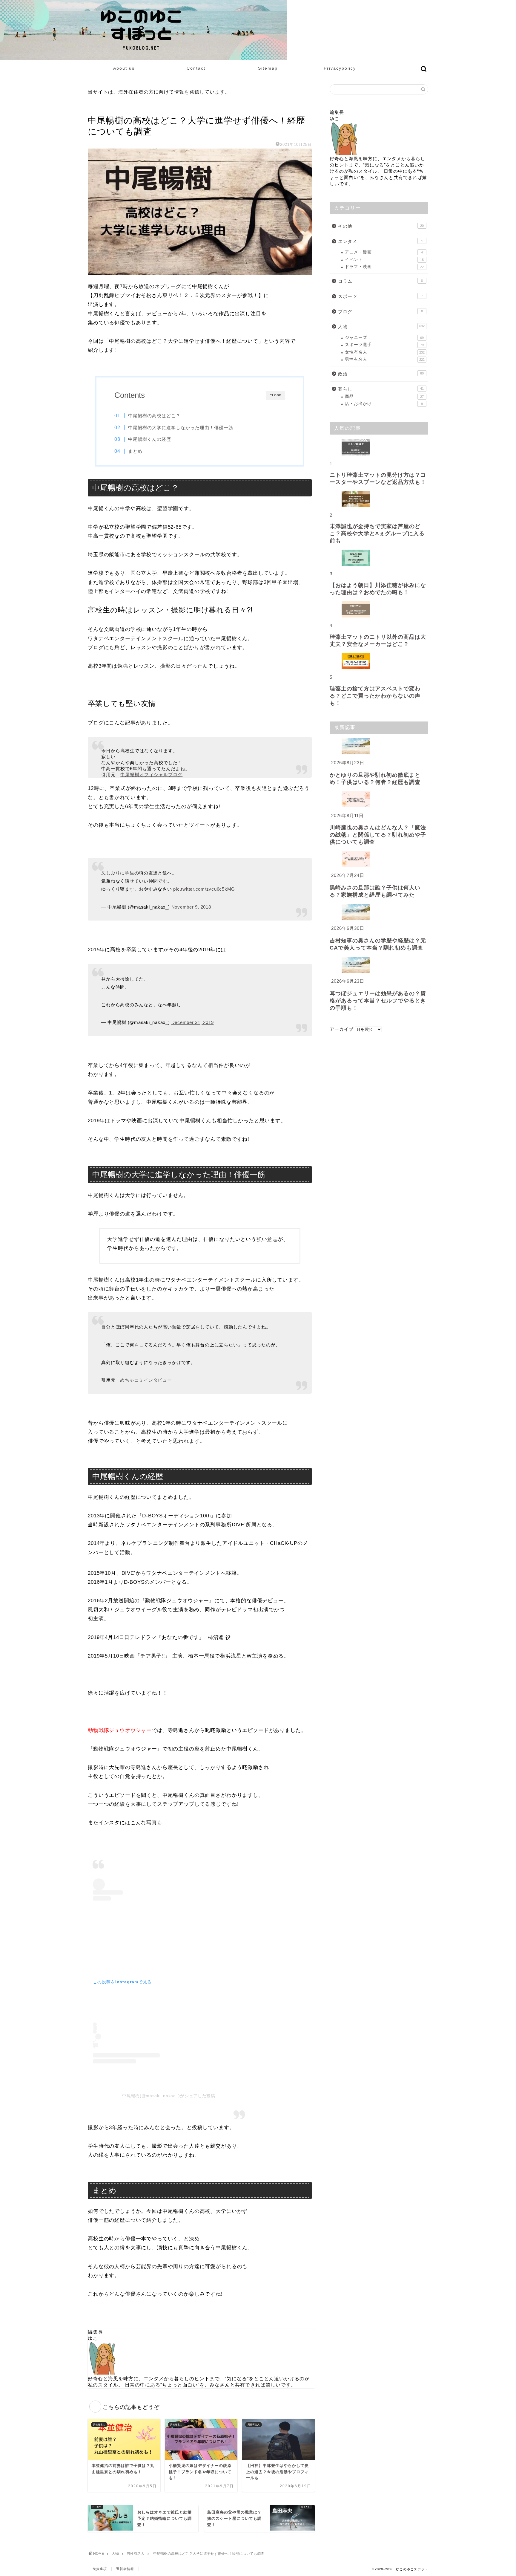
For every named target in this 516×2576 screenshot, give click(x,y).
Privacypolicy (340, 68)
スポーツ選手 (384, 345)
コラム (380, 281)
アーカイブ (342, 1029)
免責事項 (100, 2569)
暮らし (381, 389)
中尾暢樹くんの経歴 (150, 439)
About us (124, 68)
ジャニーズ (384, 338)
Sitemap (268, 68)
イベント (384, 260)
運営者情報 (125, 2569)
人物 (381, 327)
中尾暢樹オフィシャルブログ (151, 775)
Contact (196, 68)
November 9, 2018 (191, 907)
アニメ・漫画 (384, 252)
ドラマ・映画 (384, 267)
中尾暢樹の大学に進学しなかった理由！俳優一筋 (181, 428)
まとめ (135, 451)
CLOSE (276, 395)
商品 (384, 396)
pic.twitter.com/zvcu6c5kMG (204, 889)
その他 (381, 226)
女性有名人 (385, 352)
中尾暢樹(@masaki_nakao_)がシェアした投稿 (169, 2096)
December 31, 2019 (193, 1022)
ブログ (380, 312)
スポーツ (380, 296)
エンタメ (381, 241)
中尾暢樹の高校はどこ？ (154, 416)
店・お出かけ (384, 404)
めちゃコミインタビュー (146, 1380)
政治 (381, 374)
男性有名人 (99, 108)
